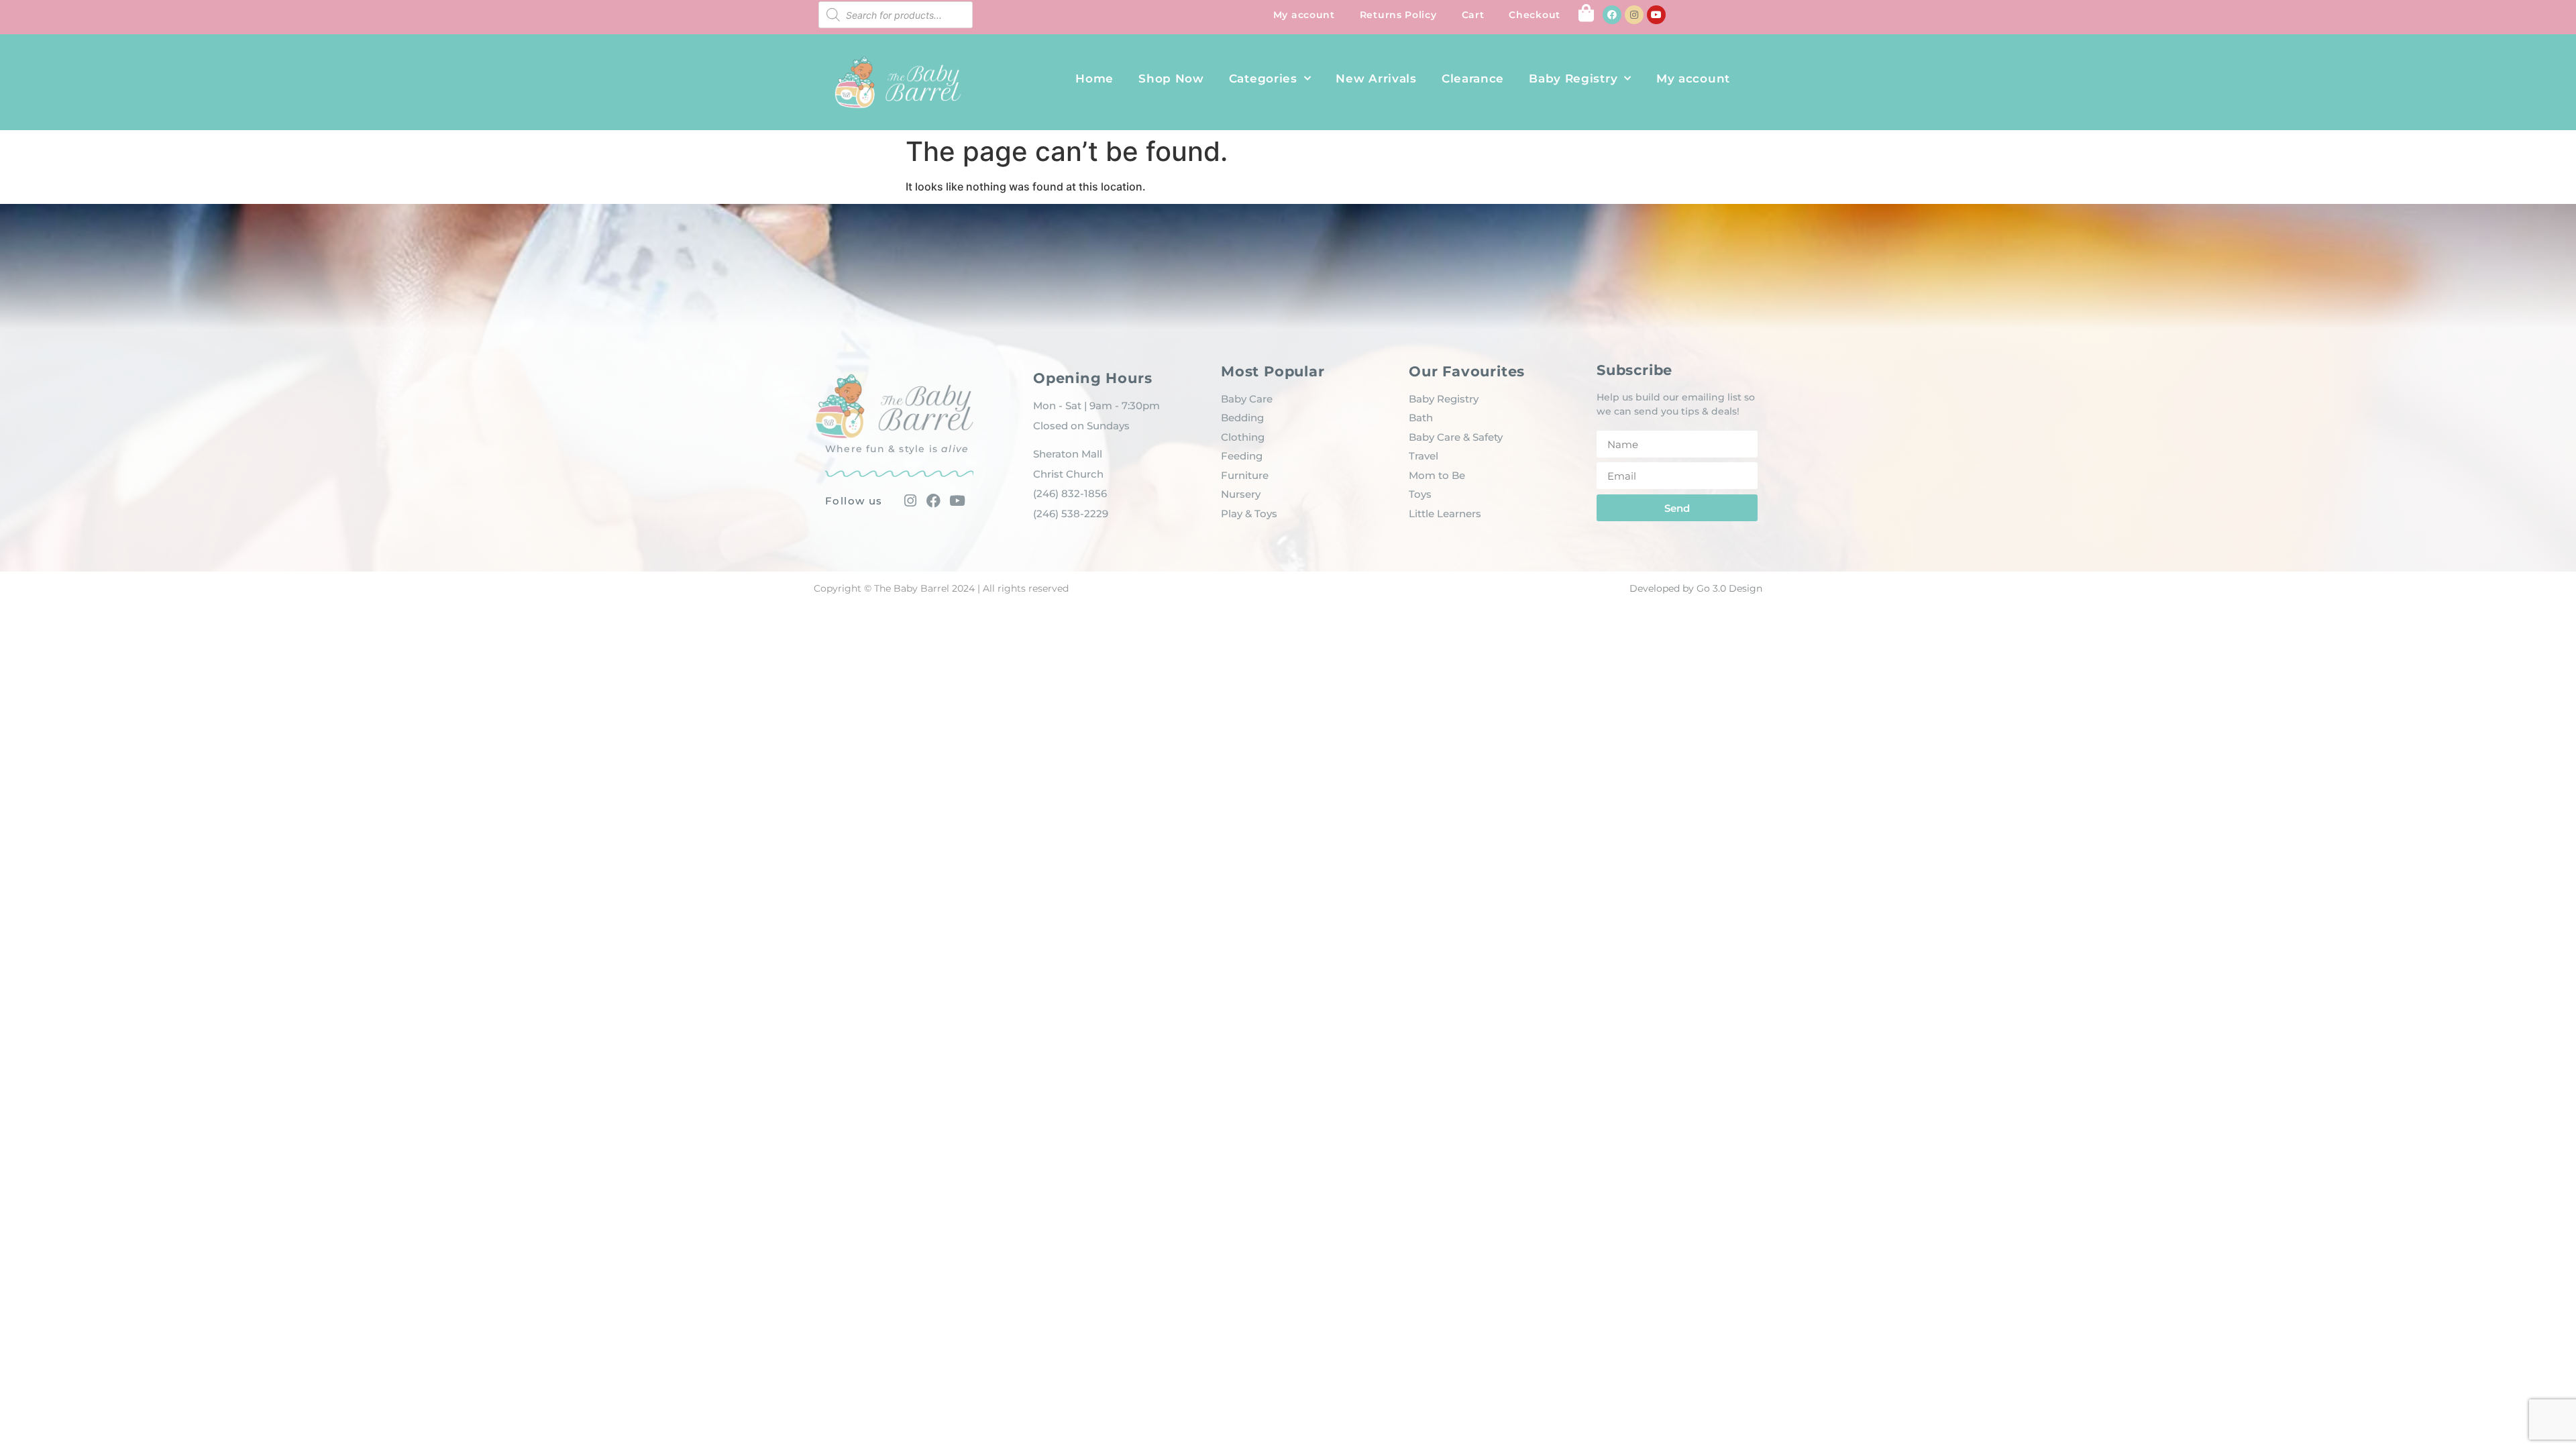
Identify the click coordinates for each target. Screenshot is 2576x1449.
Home (1094, 78)
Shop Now (1171, 78)
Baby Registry (1573, 78)
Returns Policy (1398, 15)
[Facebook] (1612, 15)
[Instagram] (1634, 15)
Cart (1473, 15)
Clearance (1473, 78)
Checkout (1535, 15)
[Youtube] (1656, 15)
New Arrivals (1376, 78)
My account (1304, 15)
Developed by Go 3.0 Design (1696, 588)
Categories (1263, 78)
